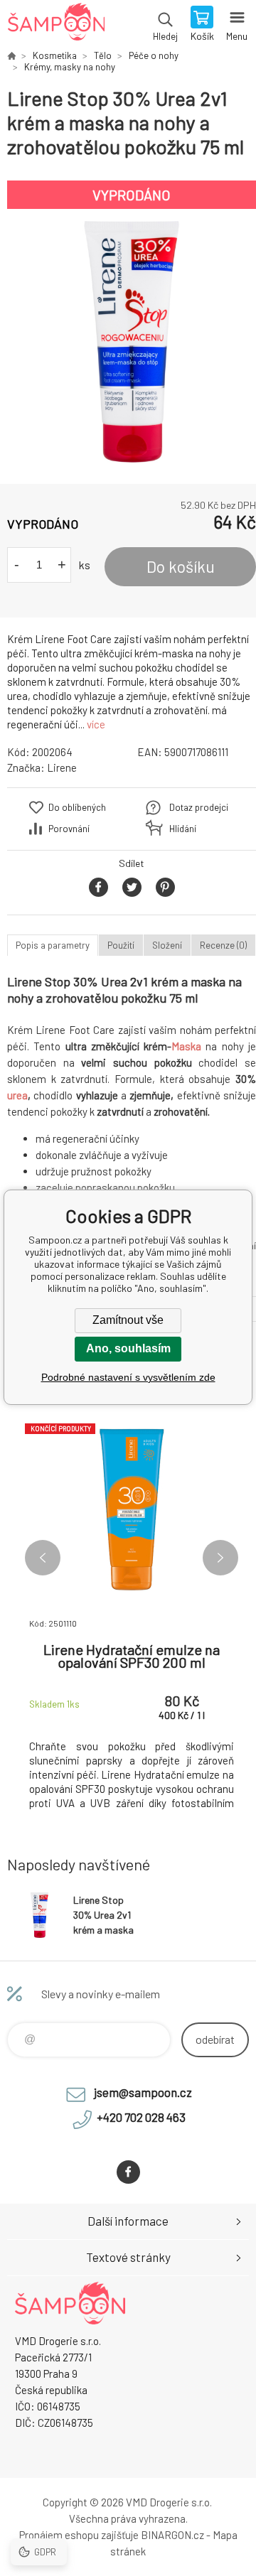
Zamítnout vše (128, 1320)
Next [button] (220, 1558)
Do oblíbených (77, 807)
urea (17, 1095)
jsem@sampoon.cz (143, 2092)
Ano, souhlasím (128, 1348)
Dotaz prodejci (199, 807)
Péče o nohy (154, 55)
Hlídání (183, 829)
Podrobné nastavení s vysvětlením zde (128, 1377)
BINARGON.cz (172, 2535)
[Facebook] (128, 2172)
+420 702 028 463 (141, 2117)
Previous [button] (43, 1558)
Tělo (103, 55)
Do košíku (181, 566)
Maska (186, 1046)
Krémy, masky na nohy (70, 67)
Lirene (62, 767)
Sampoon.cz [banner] (56, 25)
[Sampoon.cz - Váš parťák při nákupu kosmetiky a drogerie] (11, 55)
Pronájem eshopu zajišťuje (79, 2535)
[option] (132, 342)
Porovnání (69, 829)
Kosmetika (55, 55)
